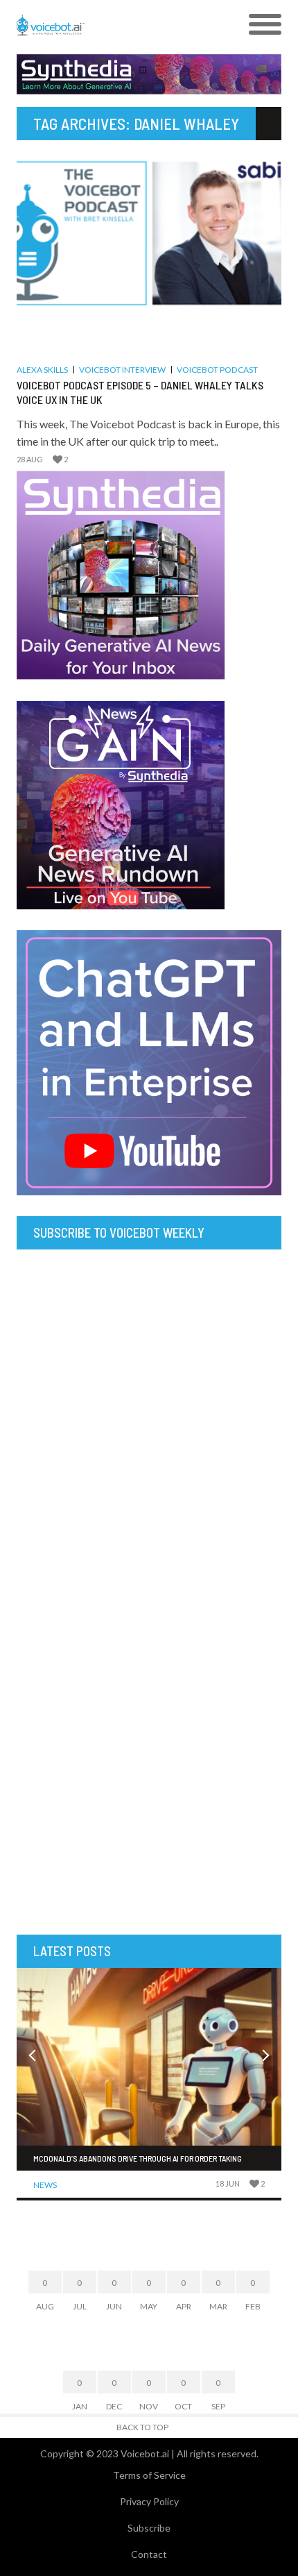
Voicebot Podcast (217, 370)
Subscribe (149, 2528)
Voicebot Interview (122, 370)
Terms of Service (149, 2475)
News (45, 2185)
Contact (149, 2554)
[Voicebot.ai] (116, 25)
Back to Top (142, 2427)
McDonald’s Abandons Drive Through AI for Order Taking (138, 2158)
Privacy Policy (149, 2501)
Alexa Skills (42, 370)
